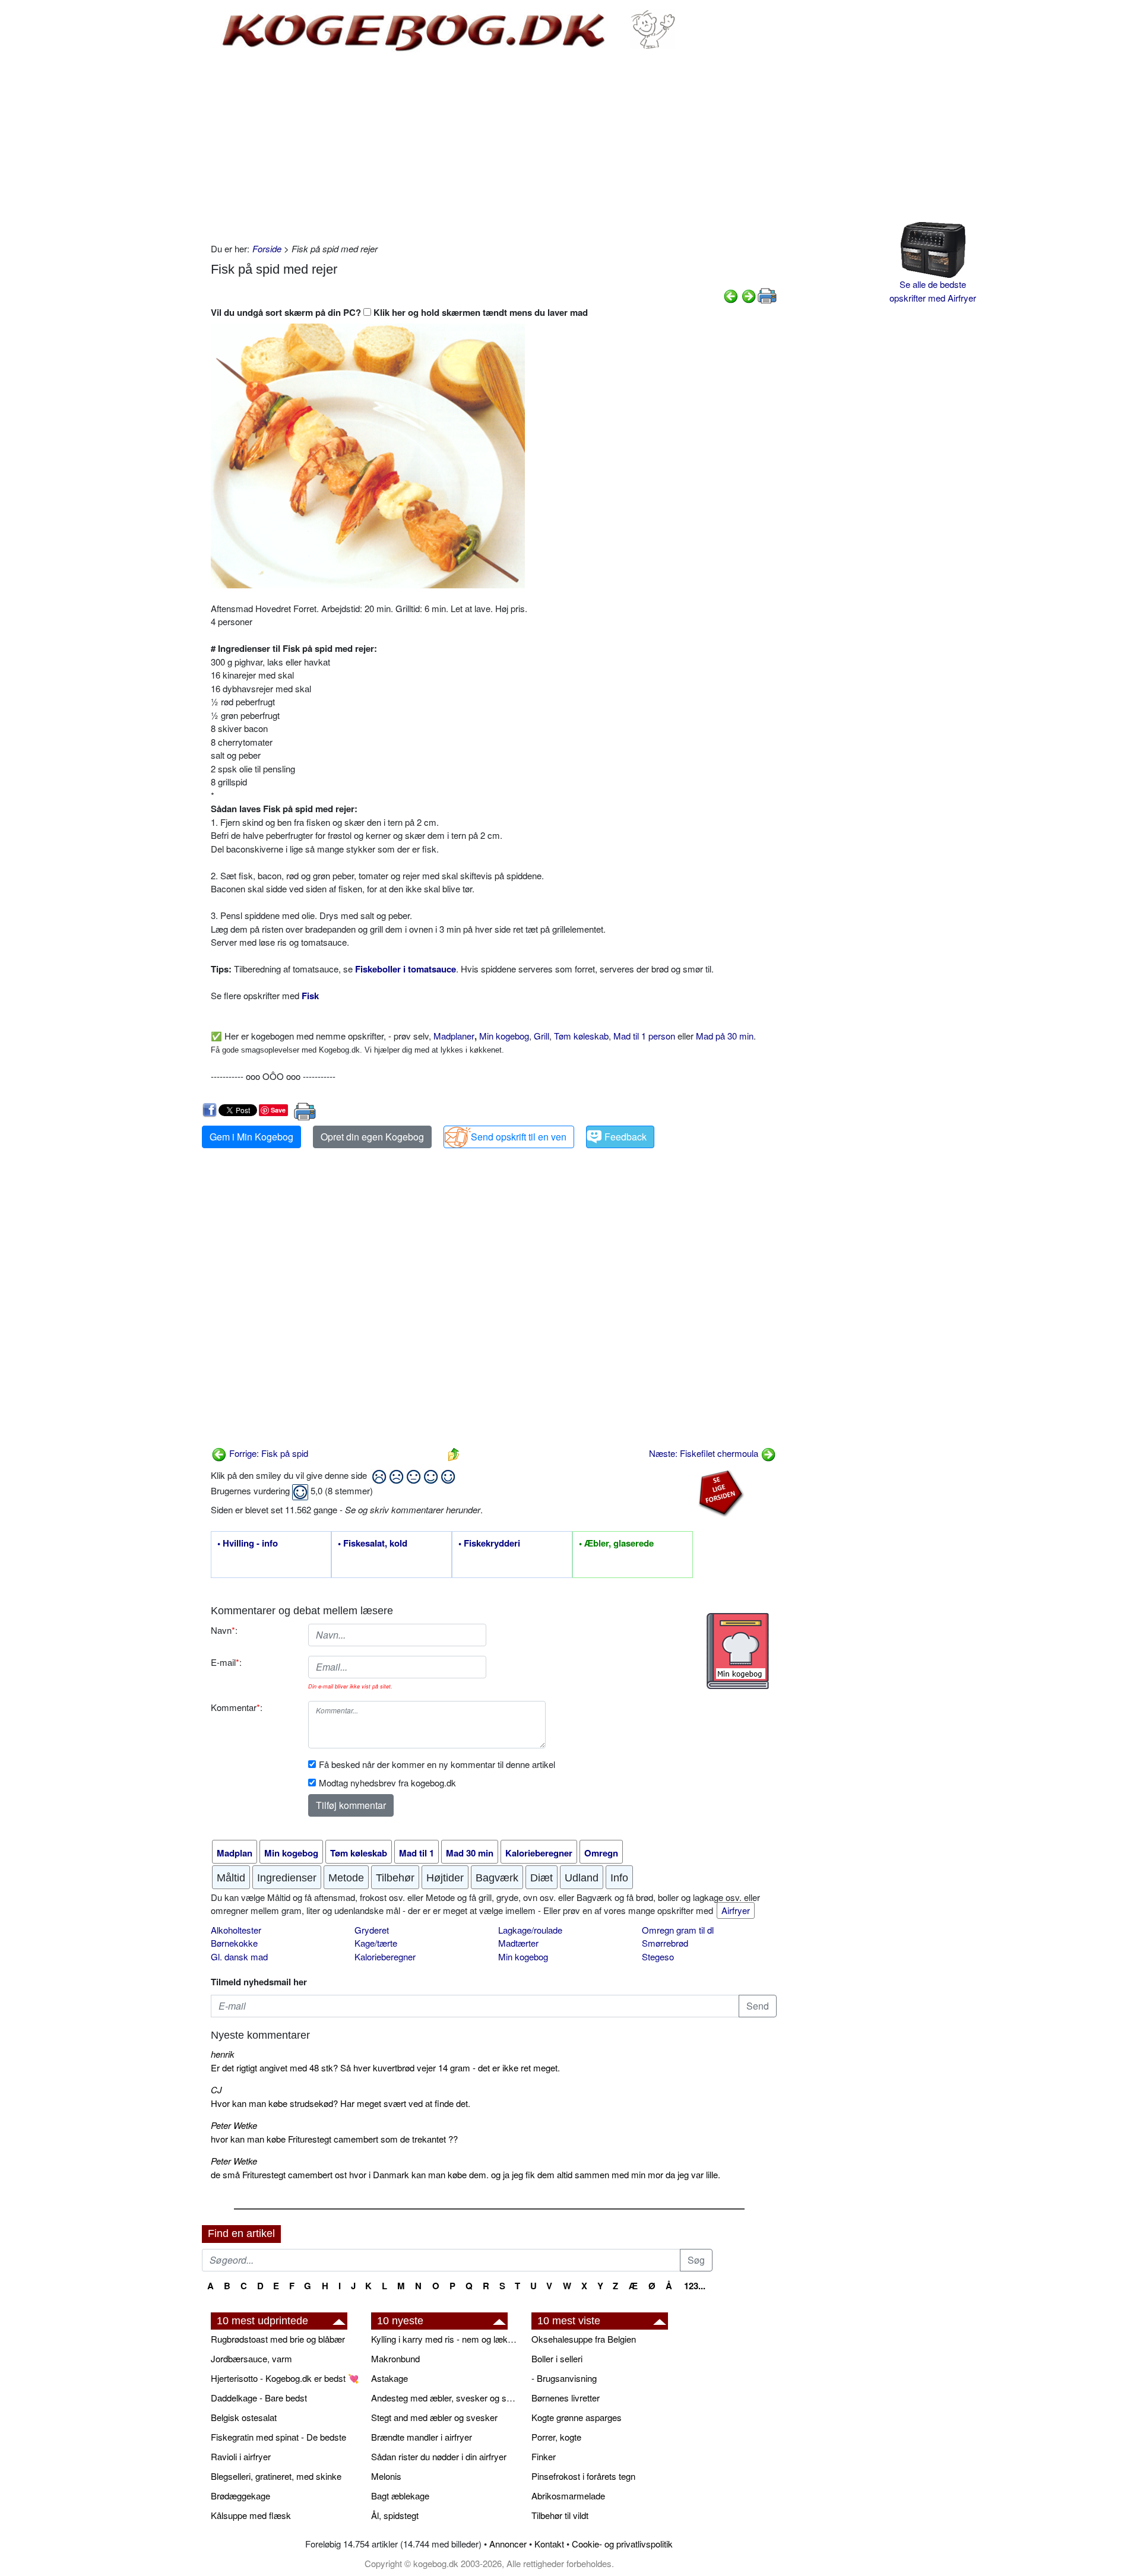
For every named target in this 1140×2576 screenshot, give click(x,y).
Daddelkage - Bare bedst (259, 2398)
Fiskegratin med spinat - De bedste (278, 2437)
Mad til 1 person (644, 1036)
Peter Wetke (234, 2125)
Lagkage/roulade (530, 1930)
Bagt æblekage (400, 2496)
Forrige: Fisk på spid (267, 1453)
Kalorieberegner (385, 1956)
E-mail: (226, 1662)
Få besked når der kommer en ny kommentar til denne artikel (437, 1764)
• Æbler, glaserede (616, 1544)
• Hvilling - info (248, 1544)
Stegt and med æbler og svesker (434, 2417)
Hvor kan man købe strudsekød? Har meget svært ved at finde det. (341, 2103)
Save (278, 1110)
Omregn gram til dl (678, 1930)
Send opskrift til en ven (519, 1137)
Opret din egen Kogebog (372, 1137)
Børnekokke (234, 1943)
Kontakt (549, 2544)
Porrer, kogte (556, 2437)
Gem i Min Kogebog (251, 1137)
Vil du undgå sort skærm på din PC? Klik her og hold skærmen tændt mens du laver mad (399, 312)
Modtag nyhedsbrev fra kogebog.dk (387, 1783)
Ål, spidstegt (395, 2515)
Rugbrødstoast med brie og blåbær (278, 2339)
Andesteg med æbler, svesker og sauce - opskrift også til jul (445, 2398)
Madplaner (454, 1036)
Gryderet (372, 1930)
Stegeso (658, 1956)
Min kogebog (504, 1036)
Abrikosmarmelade (568, 2496)
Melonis (386, 2476)
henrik (223, 2054)
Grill (541, 1036)
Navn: (224, 1630)
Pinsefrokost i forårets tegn (583, 2476)
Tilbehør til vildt (560, 2515)
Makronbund (395, 2358)
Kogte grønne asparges (577, 2417)
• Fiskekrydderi (489, 1544)
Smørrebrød (665, 1943)
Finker (544, 2456)
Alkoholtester (236, 1930)
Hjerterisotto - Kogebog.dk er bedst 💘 (285, 2378)
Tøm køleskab (581, 1036)
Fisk (310, 996)
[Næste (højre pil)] (749, 295)
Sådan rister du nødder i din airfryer (439, 2456)
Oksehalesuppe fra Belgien (584, 2339)
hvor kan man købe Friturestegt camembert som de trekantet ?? (334, 2139)
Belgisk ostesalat (244, 2417)
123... (695, 2286)
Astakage (389, 2378)
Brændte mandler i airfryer (422, 2437)
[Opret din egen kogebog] (738, 1651)
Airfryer (736, 1910)
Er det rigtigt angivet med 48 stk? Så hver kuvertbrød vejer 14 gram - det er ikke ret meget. (385, 2068)
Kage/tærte (376, 1943)
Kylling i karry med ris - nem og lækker (445, 2339)
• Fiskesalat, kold (373, 1544)
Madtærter (518, 1943)
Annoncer (508, 2544)
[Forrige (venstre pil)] (731, 295)
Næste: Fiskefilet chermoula (705, 1453)
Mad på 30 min (725, 1036)
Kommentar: (237, 1707)
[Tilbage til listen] (454, 1453)
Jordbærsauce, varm (251, 2358)
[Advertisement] (494, 147)
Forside (267, 248)
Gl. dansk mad (239, 1956)
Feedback (626, 1137)
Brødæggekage (240, 2496)
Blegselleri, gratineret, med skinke (276, 2476)
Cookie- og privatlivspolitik (622, 2544)
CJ (216, 2089)
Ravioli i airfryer (241, 2456)
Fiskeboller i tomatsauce (406, 969)
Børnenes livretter (566, 2398)
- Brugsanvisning (564, 2378)
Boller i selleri (557, 2358)
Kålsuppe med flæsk (251, 2515)
